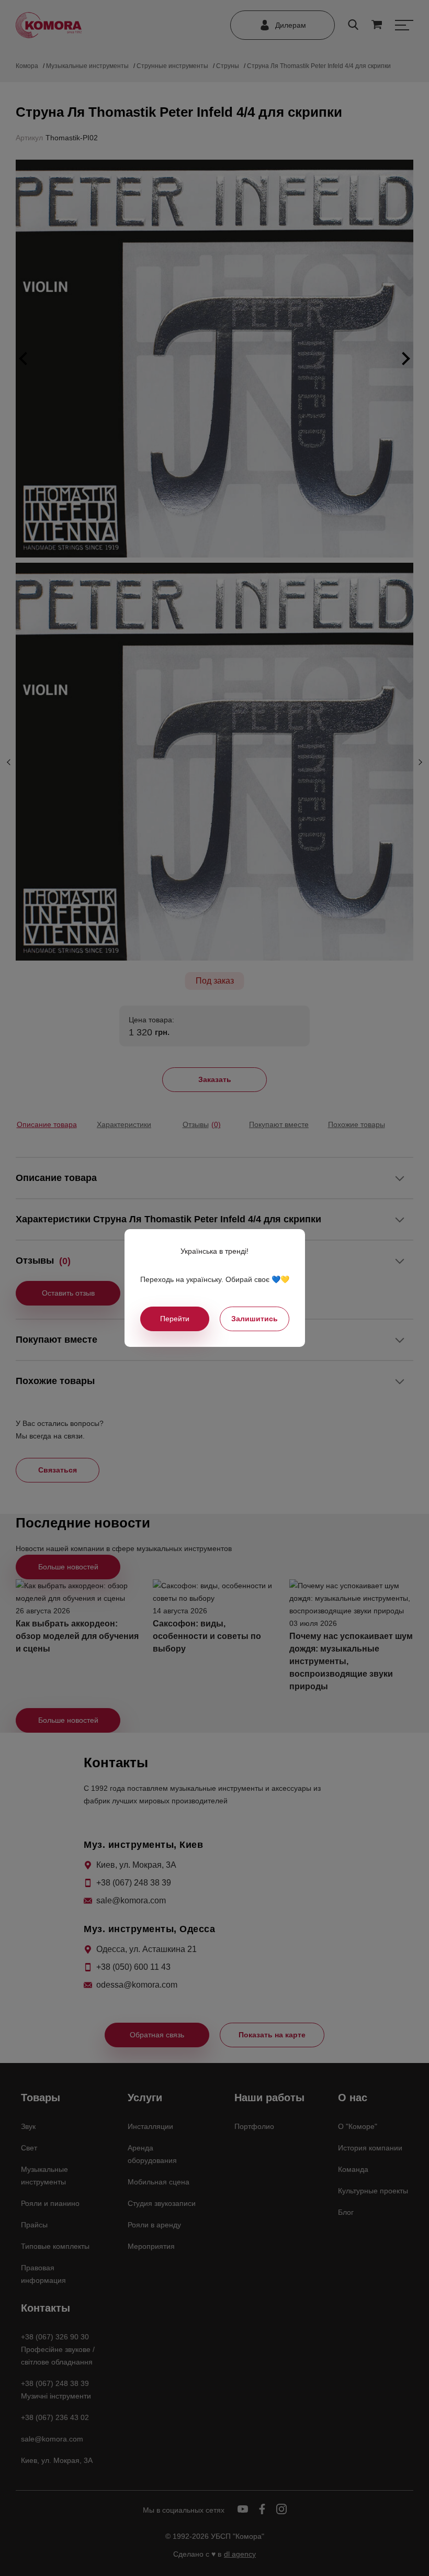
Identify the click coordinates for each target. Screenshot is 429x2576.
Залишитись (255, 1319)
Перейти (175, 1319)
